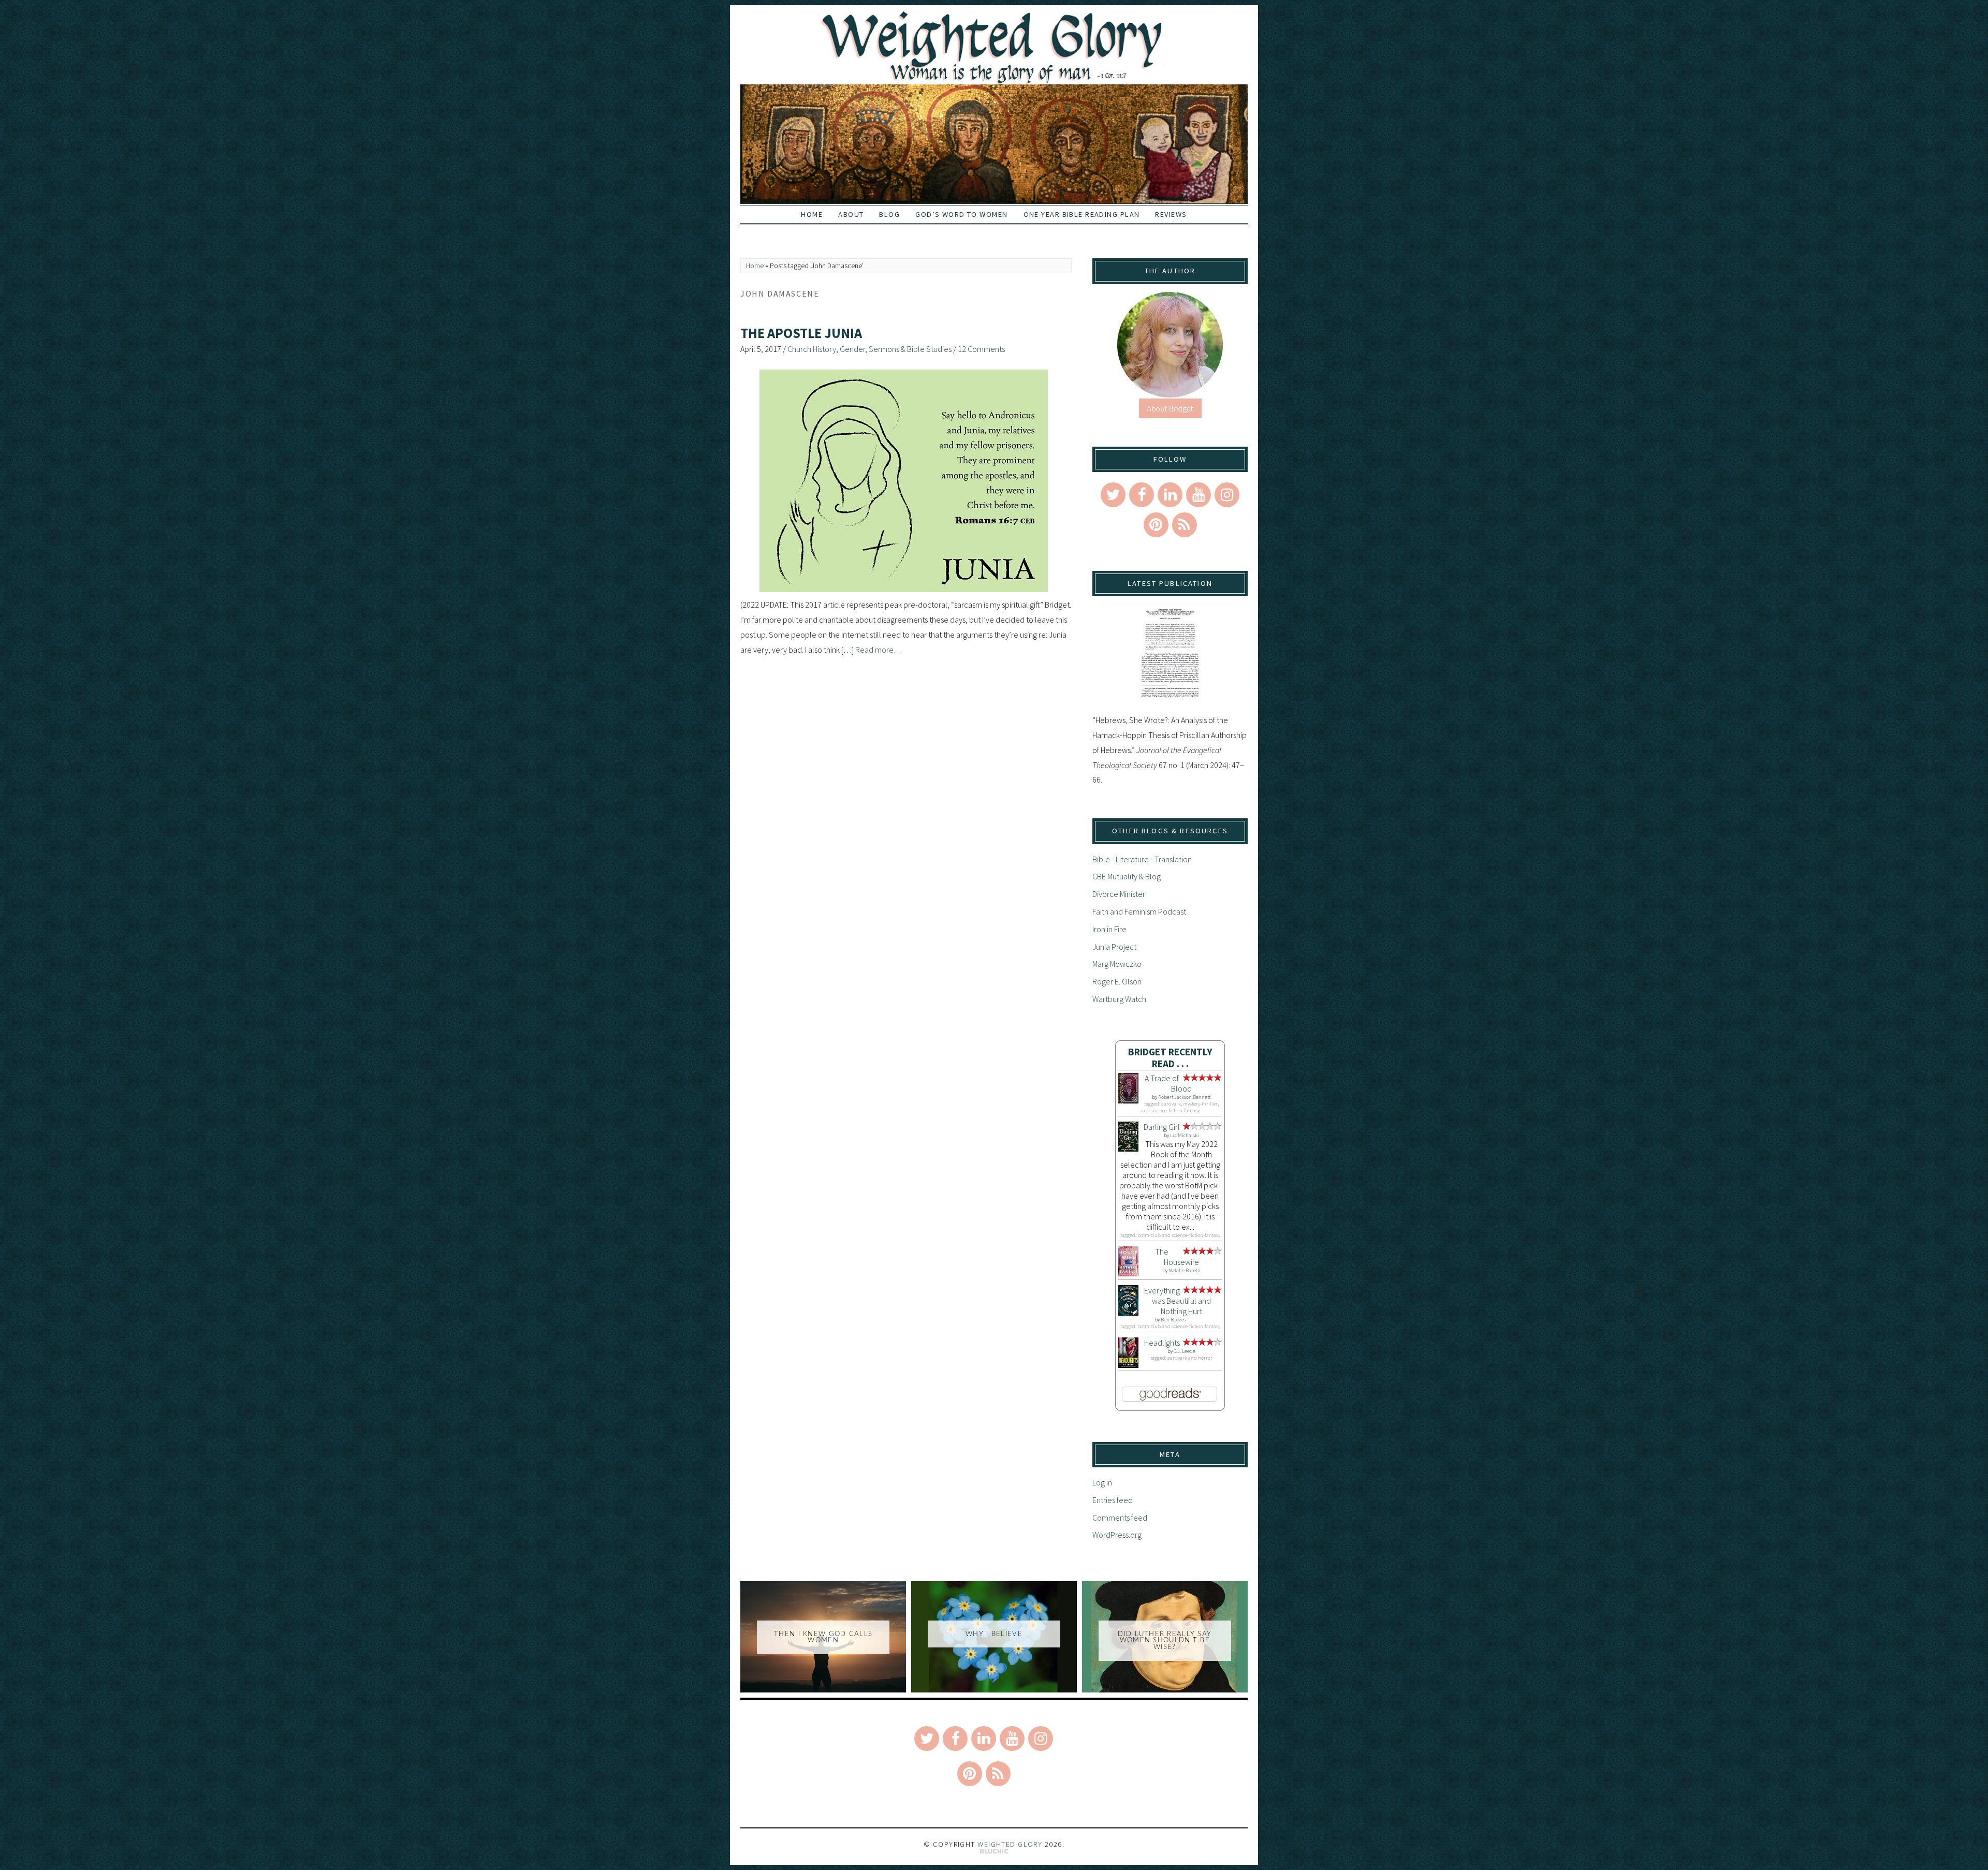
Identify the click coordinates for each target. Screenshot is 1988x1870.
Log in (1102, 1482)
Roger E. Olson (1117, 981)
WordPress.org (1117, 1535)
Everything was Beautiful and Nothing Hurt (1178, 1301)
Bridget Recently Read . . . (1170, 1058)
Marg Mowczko (1117, 964)
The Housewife (1177, 1257)
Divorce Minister (1119, 894)
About (851, 214)
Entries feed (1113, 1500)
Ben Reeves (1173, 1320)
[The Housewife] (1128, 1273)
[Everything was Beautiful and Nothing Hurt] (1128, 1313)
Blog (889, 214)
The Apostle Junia (801, 333)
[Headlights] (1128, 1365)
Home (812, 214)
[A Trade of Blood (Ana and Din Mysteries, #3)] (1128, 1100)
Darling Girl (1162, 1127)
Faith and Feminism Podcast (1139, 911)
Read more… (879, 650)
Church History (812, 349)
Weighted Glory (1010, 1844)
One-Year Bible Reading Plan (1082, 214)
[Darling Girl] (1128, 1148)
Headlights (1162, 1343)
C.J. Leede (1185, 1351)
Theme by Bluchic (994, 1852)
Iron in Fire (1109, 929)
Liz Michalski (1185, 1135)
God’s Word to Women (961, 214)
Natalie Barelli (1185, 1270)
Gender (852, 349)
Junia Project (1114, 947)
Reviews (1171, 214)
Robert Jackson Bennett (1184, 1097)
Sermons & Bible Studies (910, 349)
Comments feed (1120, 1518)
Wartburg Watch (1119, 999)
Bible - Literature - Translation (1142, 859)
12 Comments (981, 349)
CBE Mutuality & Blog (1127, 876)
